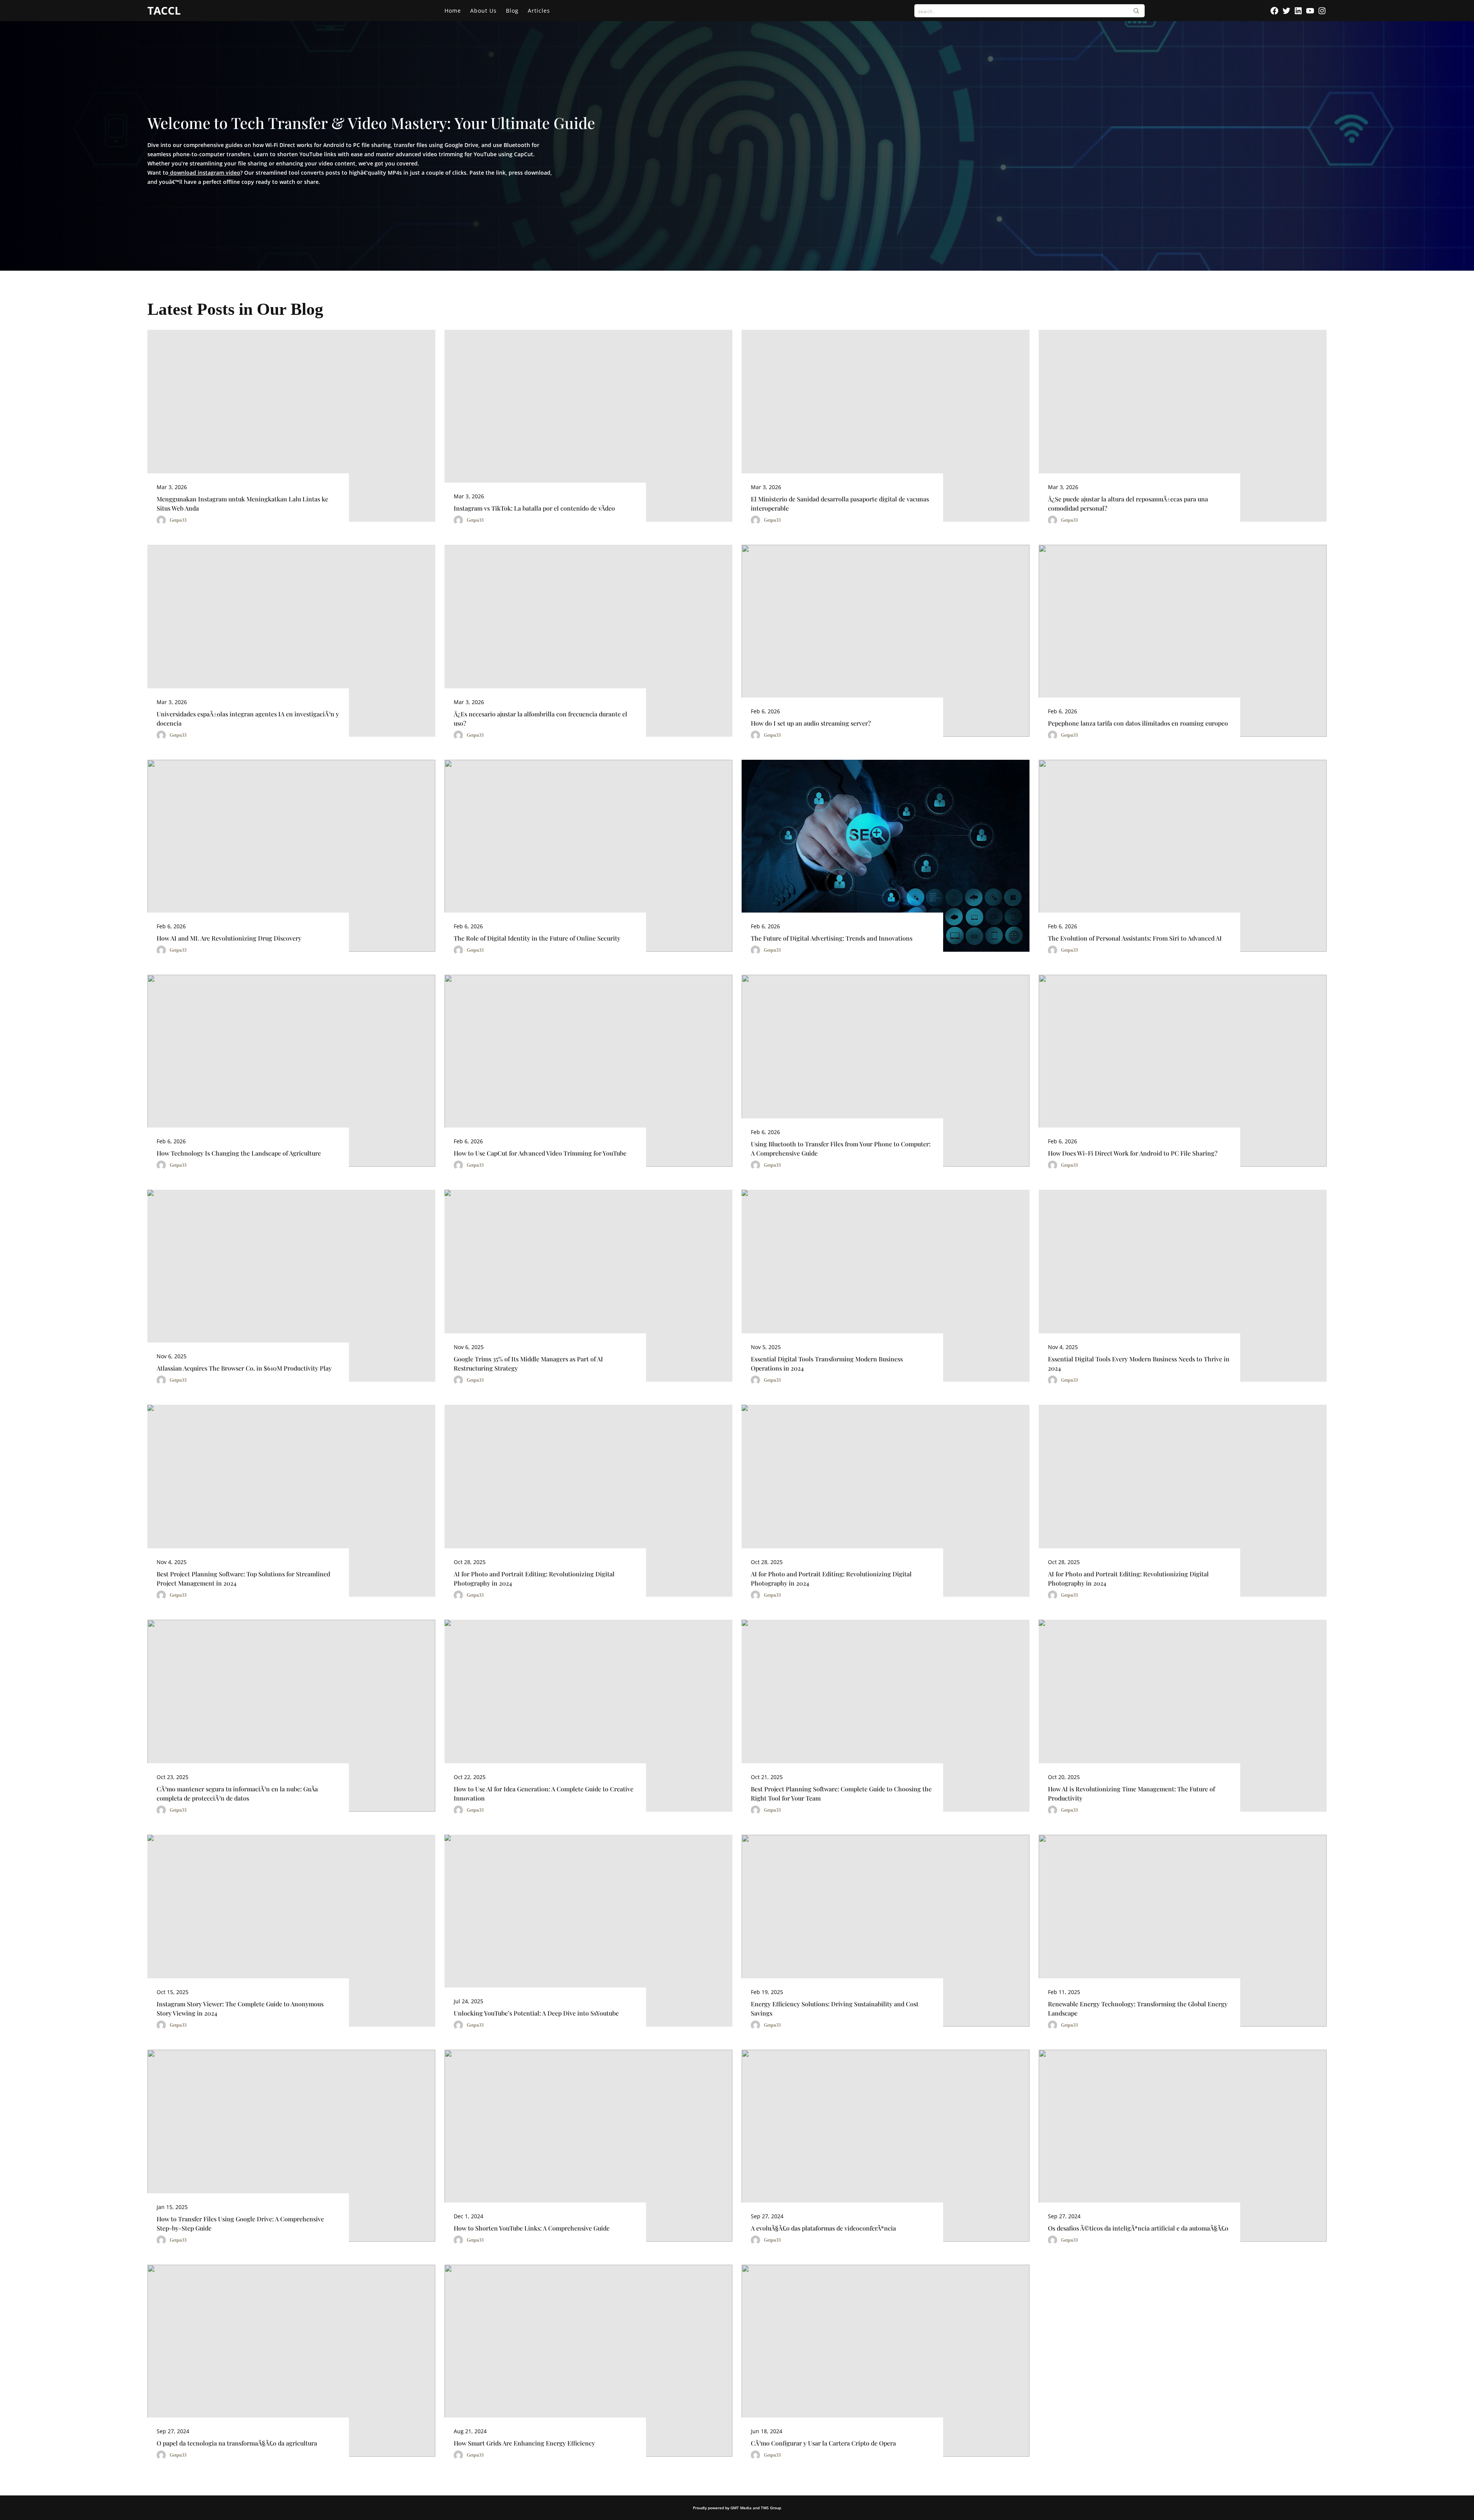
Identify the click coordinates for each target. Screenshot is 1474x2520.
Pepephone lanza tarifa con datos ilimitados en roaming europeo (1138, 723)
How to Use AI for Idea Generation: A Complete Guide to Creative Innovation (544, 1793)
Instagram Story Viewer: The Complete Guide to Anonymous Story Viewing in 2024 (240, 2008)
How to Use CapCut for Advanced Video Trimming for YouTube (540, 1153)
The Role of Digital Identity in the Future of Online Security (537, 938)
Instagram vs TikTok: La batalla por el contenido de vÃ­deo (534, 508)
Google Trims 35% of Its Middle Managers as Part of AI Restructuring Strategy (528, 1363)
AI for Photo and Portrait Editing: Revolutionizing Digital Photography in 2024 (534, 1578)
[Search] (1136, 11)
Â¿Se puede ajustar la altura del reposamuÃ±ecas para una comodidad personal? (1128, 504)
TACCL (164, 10)
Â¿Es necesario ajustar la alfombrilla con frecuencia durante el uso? (540, 718)
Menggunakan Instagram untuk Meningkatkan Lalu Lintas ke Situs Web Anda (242, 504)
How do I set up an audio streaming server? (811, 723)
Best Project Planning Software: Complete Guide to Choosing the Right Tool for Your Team (841, 1793)
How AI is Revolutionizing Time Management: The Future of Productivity (1131, 1793)
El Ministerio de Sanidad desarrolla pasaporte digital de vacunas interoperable (840, 504)
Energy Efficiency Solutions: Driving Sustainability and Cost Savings (835, 2008)
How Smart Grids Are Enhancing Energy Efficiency (524, 2443)
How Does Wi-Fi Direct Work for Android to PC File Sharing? (1133, 1153)
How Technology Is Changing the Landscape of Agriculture (239, 1153)
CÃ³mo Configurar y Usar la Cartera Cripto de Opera (823, 2443)
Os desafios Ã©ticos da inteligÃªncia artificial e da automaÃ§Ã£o (1138, 2228)
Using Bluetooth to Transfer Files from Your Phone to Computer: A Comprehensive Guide (841, 1148)
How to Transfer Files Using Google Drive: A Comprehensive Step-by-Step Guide (240, 2223)
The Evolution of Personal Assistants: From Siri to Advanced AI (1135, 938)
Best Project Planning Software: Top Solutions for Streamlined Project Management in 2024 (243, 1578)
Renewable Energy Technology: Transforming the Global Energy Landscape (1138, 2008)
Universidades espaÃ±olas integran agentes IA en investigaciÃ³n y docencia (248, 718)
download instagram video (204, 173)
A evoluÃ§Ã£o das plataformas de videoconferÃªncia (823, 2228)
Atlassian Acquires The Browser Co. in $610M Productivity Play (244, 1368)
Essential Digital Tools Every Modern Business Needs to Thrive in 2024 (1139, 1363)
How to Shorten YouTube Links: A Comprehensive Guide (532, 2228)
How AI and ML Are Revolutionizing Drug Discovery (229, 938)
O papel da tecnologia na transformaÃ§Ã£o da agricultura (237, 2443)
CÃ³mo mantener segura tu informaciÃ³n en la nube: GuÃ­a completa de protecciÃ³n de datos (237, 1793)
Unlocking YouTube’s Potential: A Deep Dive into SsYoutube (536, 2013)
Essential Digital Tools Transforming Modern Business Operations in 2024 (827, 1363)
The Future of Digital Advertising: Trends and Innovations (832, 938)
